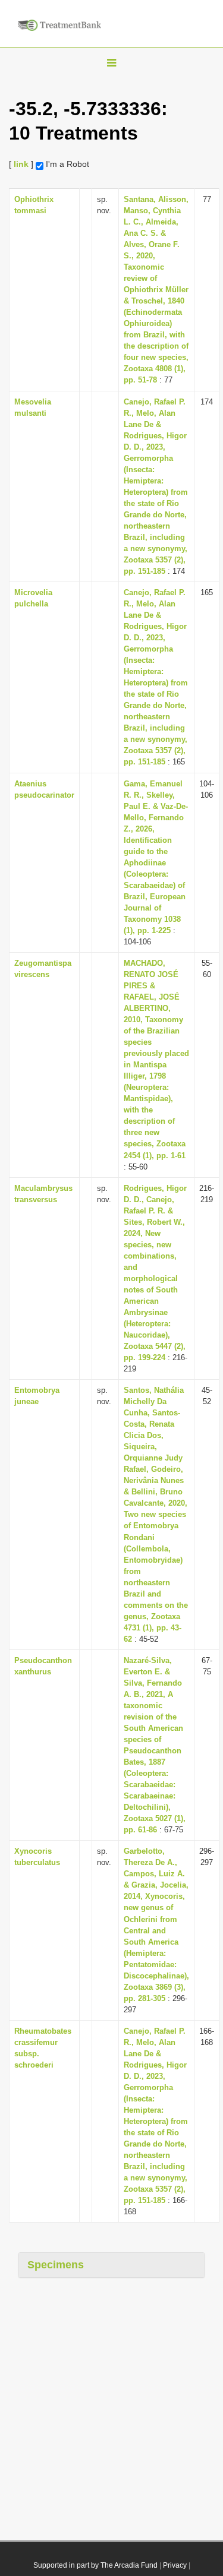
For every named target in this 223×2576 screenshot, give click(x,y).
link (21, 164)
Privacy (175, 2565)
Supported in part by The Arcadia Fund (95, 2565)
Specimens (56, 2265)
